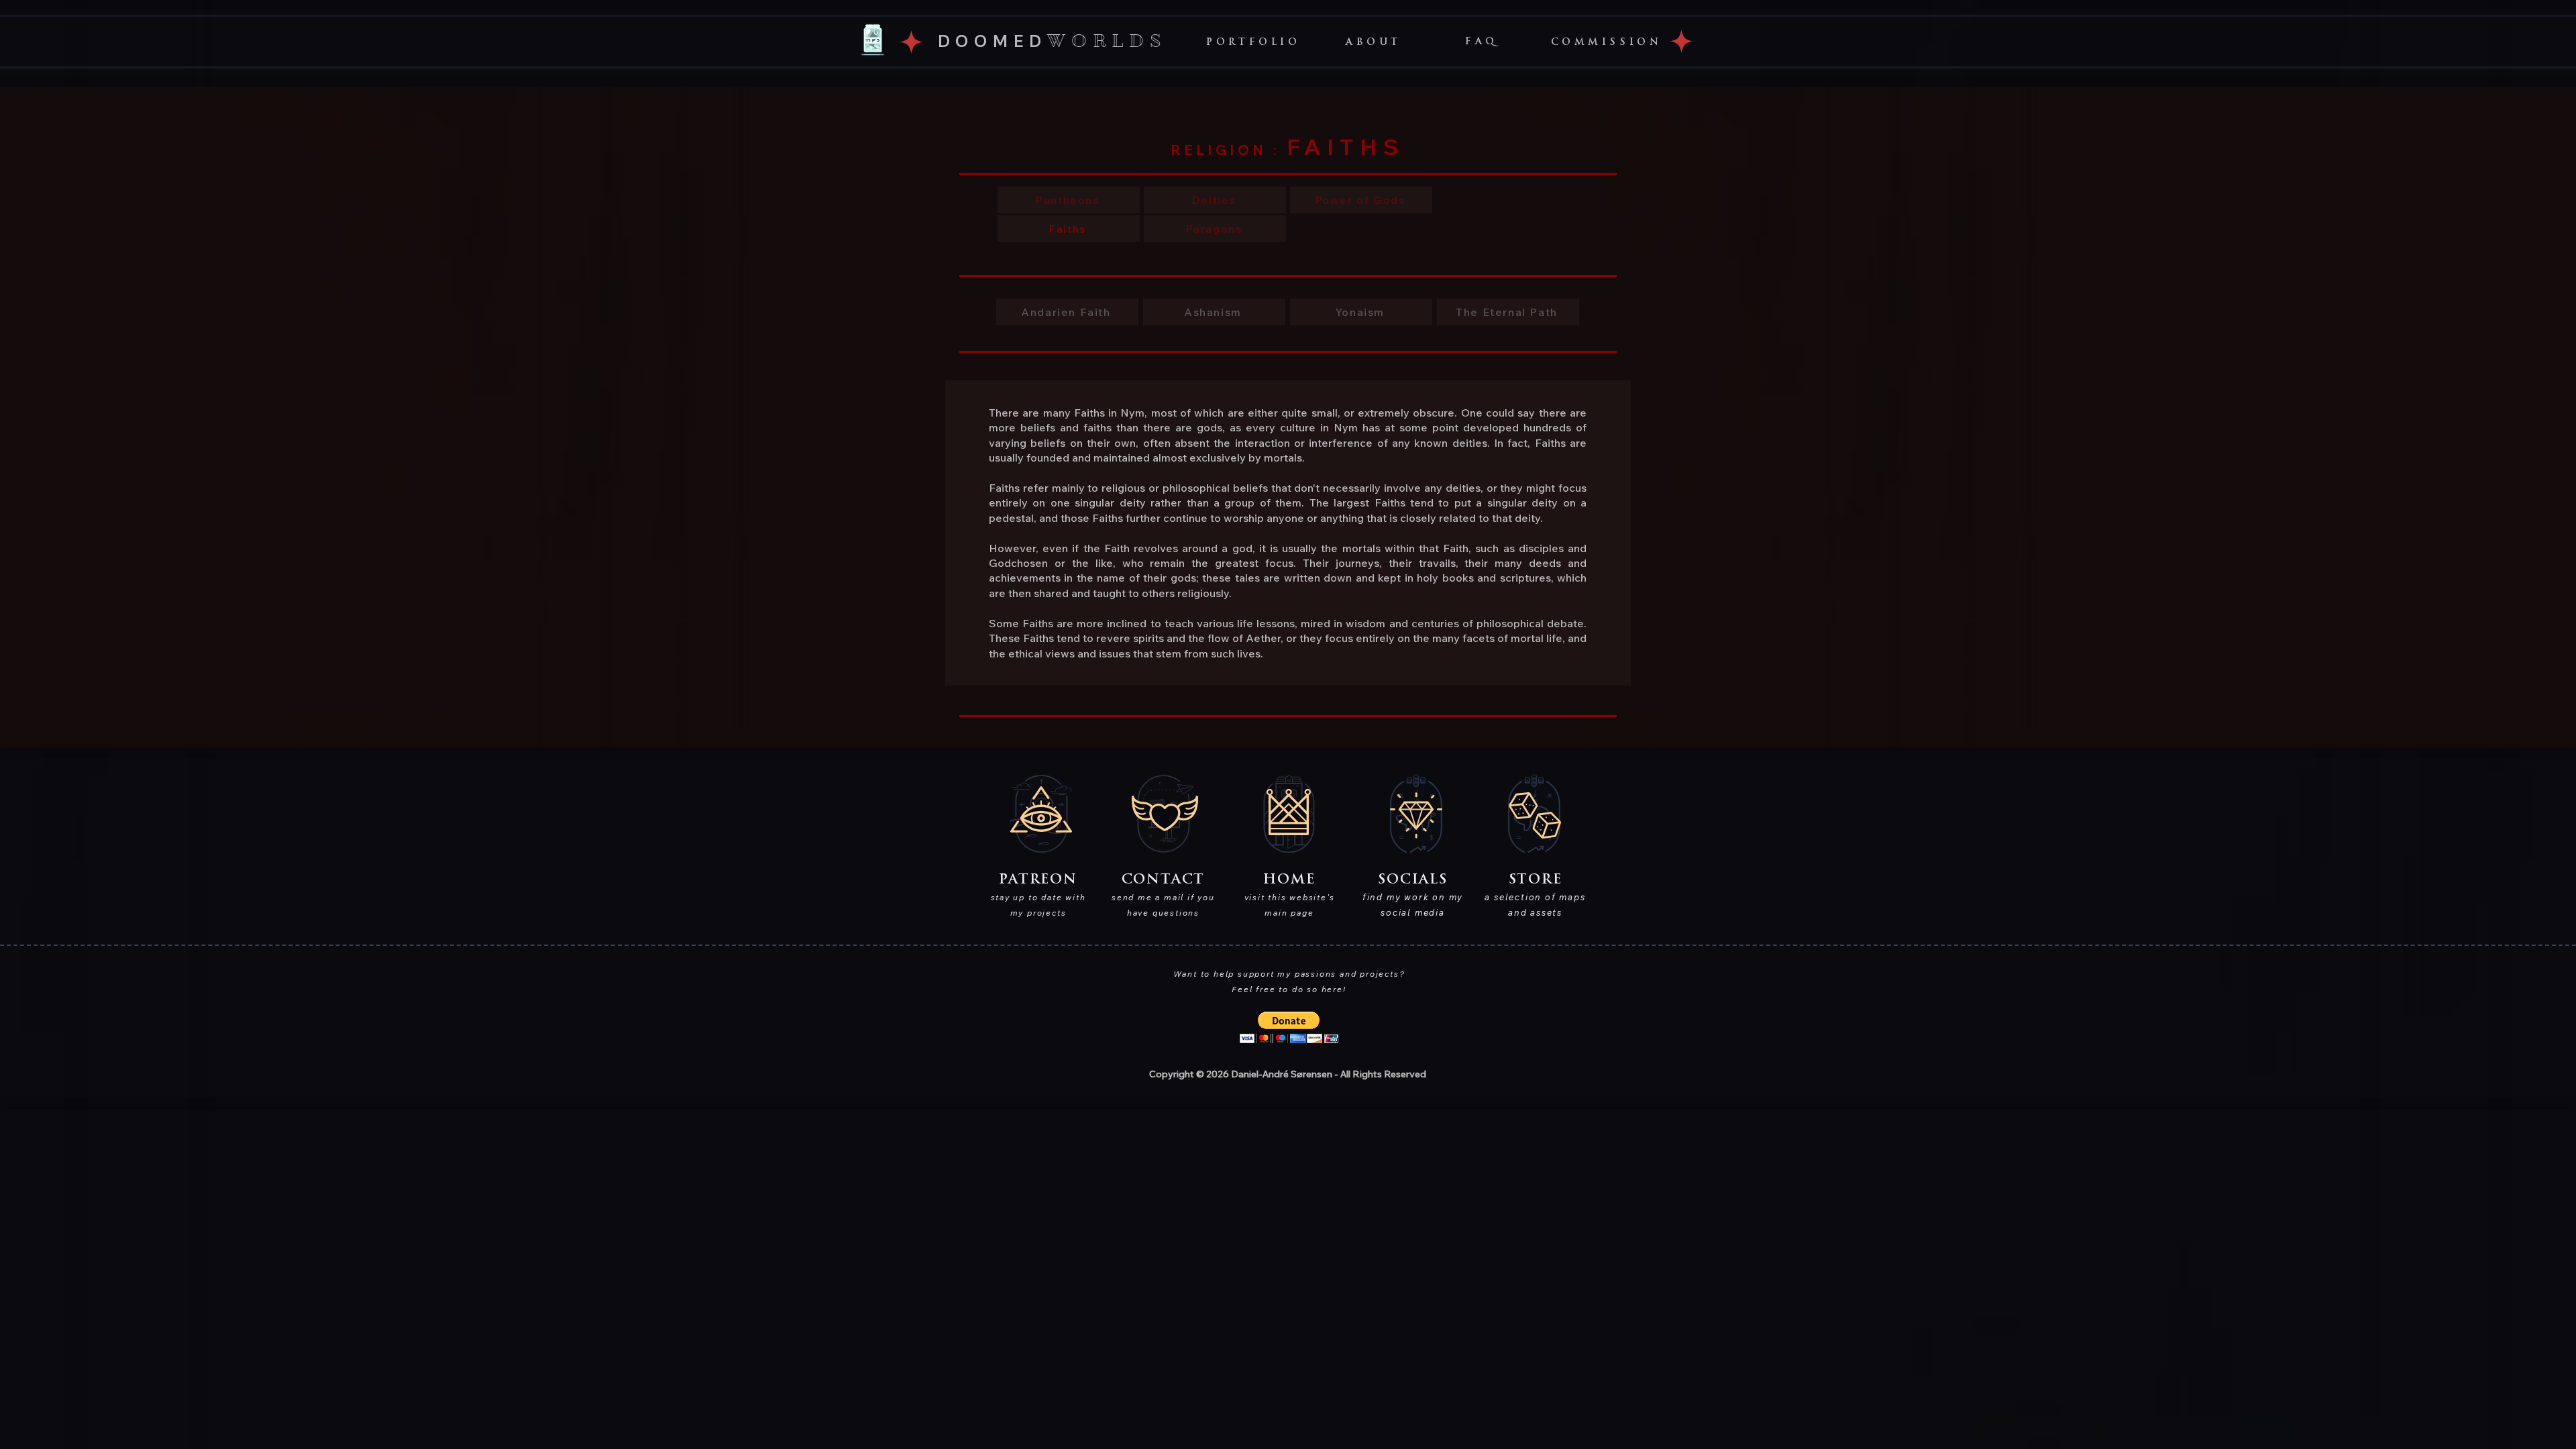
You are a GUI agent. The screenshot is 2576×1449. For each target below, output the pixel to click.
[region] (873, 40)
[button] (1374, 42)
